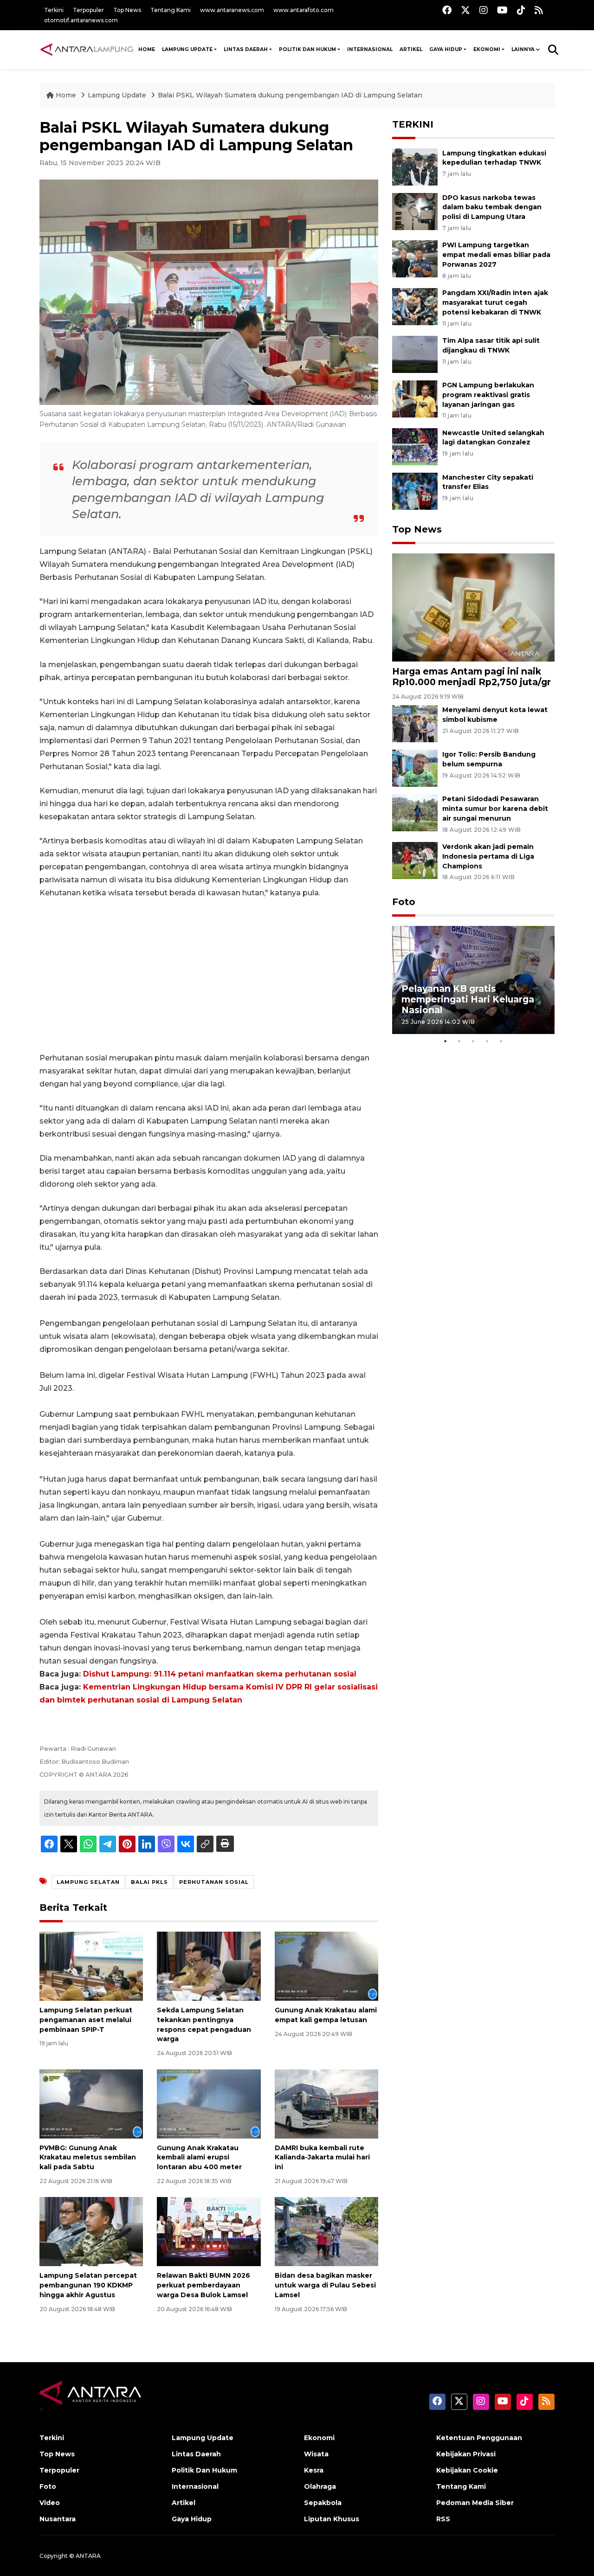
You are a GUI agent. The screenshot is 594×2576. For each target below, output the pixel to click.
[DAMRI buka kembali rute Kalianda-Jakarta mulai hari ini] (326, 2103)
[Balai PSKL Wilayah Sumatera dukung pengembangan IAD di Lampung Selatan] (473, 607)
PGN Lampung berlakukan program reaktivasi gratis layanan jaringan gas (488, 395)
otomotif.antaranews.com (81, 20)
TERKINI (413, 124)
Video (50, 2503)
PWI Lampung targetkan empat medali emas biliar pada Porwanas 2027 (496, 255)
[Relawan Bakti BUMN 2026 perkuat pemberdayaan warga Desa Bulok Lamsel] (209, 2231)
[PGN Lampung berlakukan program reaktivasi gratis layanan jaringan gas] (415, 398)
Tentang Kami (171, 10)
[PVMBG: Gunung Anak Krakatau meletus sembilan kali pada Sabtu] (91, 2103)
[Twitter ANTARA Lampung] (465, 10)
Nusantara (58, 2519)
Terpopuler (88, 10)
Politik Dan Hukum (307, 49)
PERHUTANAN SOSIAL (214, 1882)
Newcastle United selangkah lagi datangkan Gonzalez (493, 438)
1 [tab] (445, 1041)
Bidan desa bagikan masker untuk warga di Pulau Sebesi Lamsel (325, 2285)
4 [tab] (487, 1041)
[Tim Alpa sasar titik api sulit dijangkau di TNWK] (415, 354)
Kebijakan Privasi (466, 2454)
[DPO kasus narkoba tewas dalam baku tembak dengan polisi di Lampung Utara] (415, 211)
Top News (127, 10)
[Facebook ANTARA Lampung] (447, 10)
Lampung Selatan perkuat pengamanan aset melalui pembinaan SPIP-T (86, 2020)
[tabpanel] (473, 980)
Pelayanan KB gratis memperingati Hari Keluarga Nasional (468, 999)
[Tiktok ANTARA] (521, 10)
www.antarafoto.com (303, 10)
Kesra (314, 2470)
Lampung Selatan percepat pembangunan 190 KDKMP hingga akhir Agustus (88, 2285)
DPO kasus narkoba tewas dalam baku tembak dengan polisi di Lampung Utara (492, 207)
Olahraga (320, 2486)
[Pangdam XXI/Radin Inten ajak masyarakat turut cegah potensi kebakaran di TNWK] (415, 306)
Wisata (316, 2454)
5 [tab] (501, 1041)
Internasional (370, 49)
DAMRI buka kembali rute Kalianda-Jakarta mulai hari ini (322, 2158)
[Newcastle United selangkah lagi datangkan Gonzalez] (415, 446)
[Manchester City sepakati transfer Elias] (415, 491)
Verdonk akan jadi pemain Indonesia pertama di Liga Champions (488, 856)
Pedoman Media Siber (475, 2503)
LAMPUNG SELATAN (88, 1882)
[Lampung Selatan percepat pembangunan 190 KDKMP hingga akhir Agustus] (91, 2231)
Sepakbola (323, 2503)
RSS (443, 2519)
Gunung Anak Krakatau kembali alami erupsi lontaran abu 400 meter (199, 2158)
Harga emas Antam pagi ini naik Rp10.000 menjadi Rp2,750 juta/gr (471, 677)
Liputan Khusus (332, 2519)
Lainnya (523, 49)
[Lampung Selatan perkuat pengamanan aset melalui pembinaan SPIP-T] (91, 1966)
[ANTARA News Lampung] (87, 49)
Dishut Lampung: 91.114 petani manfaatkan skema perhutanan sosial (220, 1674)
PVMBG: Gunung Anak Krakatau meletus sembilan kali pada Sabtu (88, 2158)
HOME (147, 49)
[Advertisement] (209, 976)
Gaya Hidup (446, 49)
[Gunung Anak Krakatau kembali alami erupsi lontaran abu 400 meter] (209, 2103)
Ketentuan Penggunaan (479, 2438)
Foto (404, 902)
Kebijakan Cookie (467, 2470)
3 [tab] (473, 1041)
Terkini (54, 10)
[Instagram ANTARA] (484, 10)
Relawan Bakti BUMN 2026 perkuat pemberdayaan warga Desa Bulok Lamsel (203, 2285)
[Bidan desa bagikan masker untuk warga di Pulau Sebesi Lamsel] (326, 2231)
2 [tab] (459, 1041)
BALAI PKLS (149, 1882)
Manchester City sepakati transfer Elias (488, 482)
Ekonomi (487, 49)
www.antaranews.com (232, 10)
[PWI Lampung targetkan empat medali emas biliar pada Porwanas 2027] (415, 259)
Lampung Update (187, 49)
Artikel (411, 49)
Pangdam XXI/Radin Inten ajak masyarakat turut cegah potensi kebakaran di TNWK (495, 302)
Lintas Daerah (246, 49)
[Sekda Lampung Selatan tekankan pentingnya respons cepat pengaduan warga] (209, 1966)
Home (66, 95)
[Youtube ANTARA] (502, 10)
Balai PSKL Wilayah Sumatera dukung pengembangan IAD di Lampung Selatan (290, 95)
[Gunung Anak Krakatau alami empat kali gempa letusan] (326, 1966)
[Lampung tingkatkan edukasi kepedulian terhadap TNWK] (415, 166)
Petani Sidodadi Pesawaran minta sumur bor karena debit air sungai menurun (495, 809)
